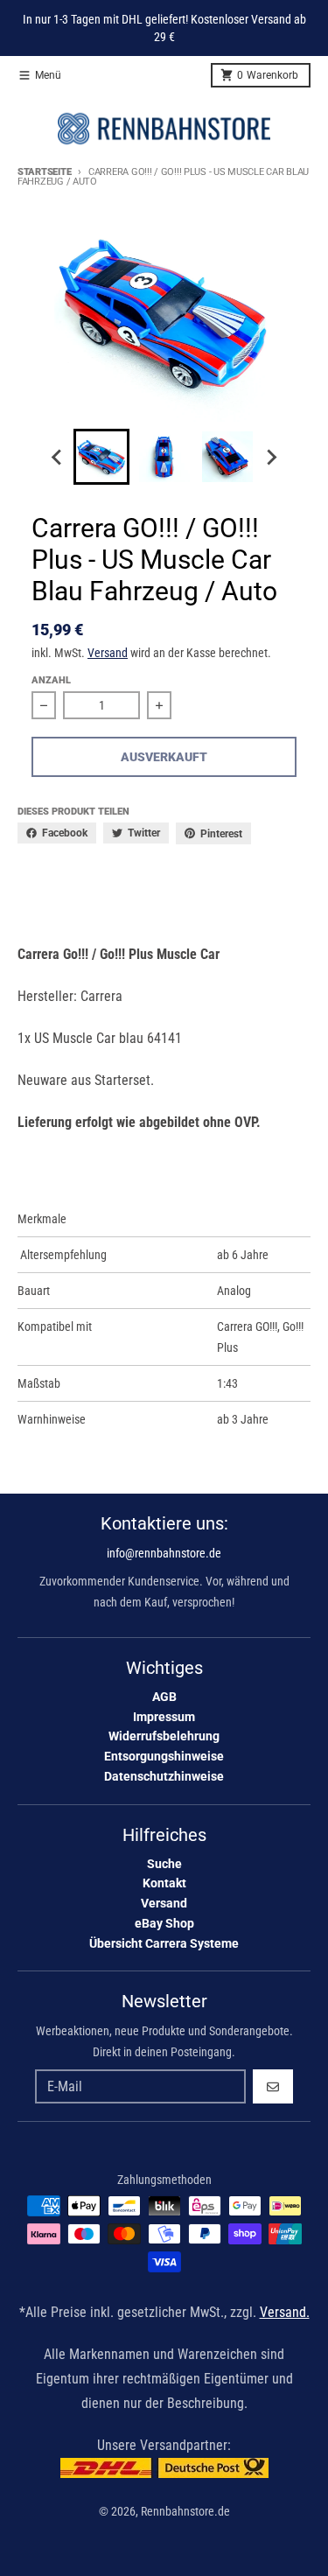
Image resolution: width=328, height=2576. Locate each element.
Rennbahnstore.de (185, 2511)
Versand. (285, 2312)
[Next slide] (271, 457)
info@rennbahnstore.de (164, 1553)
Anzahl (51, 680)
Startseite (44, 172)
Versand (108, 653)
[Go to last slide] (58, 457)
